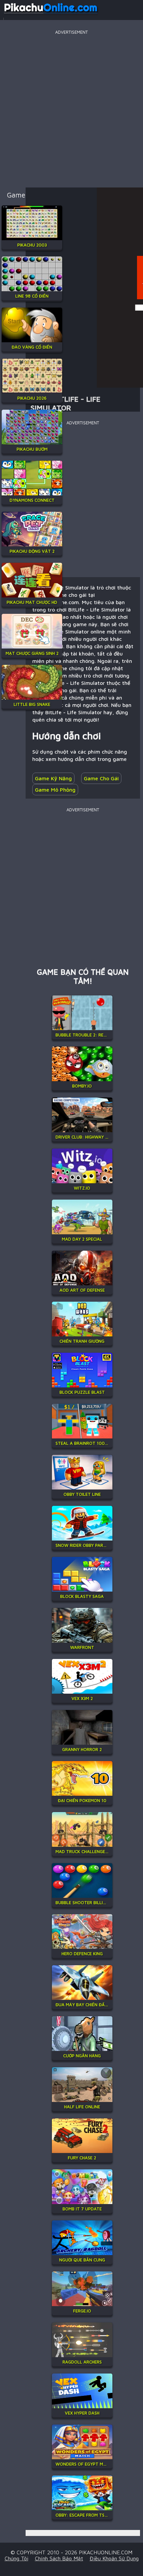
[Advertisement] (71, 108)
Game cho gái (101, 778)
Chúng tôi (16, 2558)
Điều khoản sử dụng (114, 2558)
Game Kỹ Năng (53, 778)
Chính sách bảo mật (59, 2558)
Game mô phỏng (55, 790)
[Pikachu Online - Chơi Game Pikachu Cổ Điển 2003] (51, 15)
